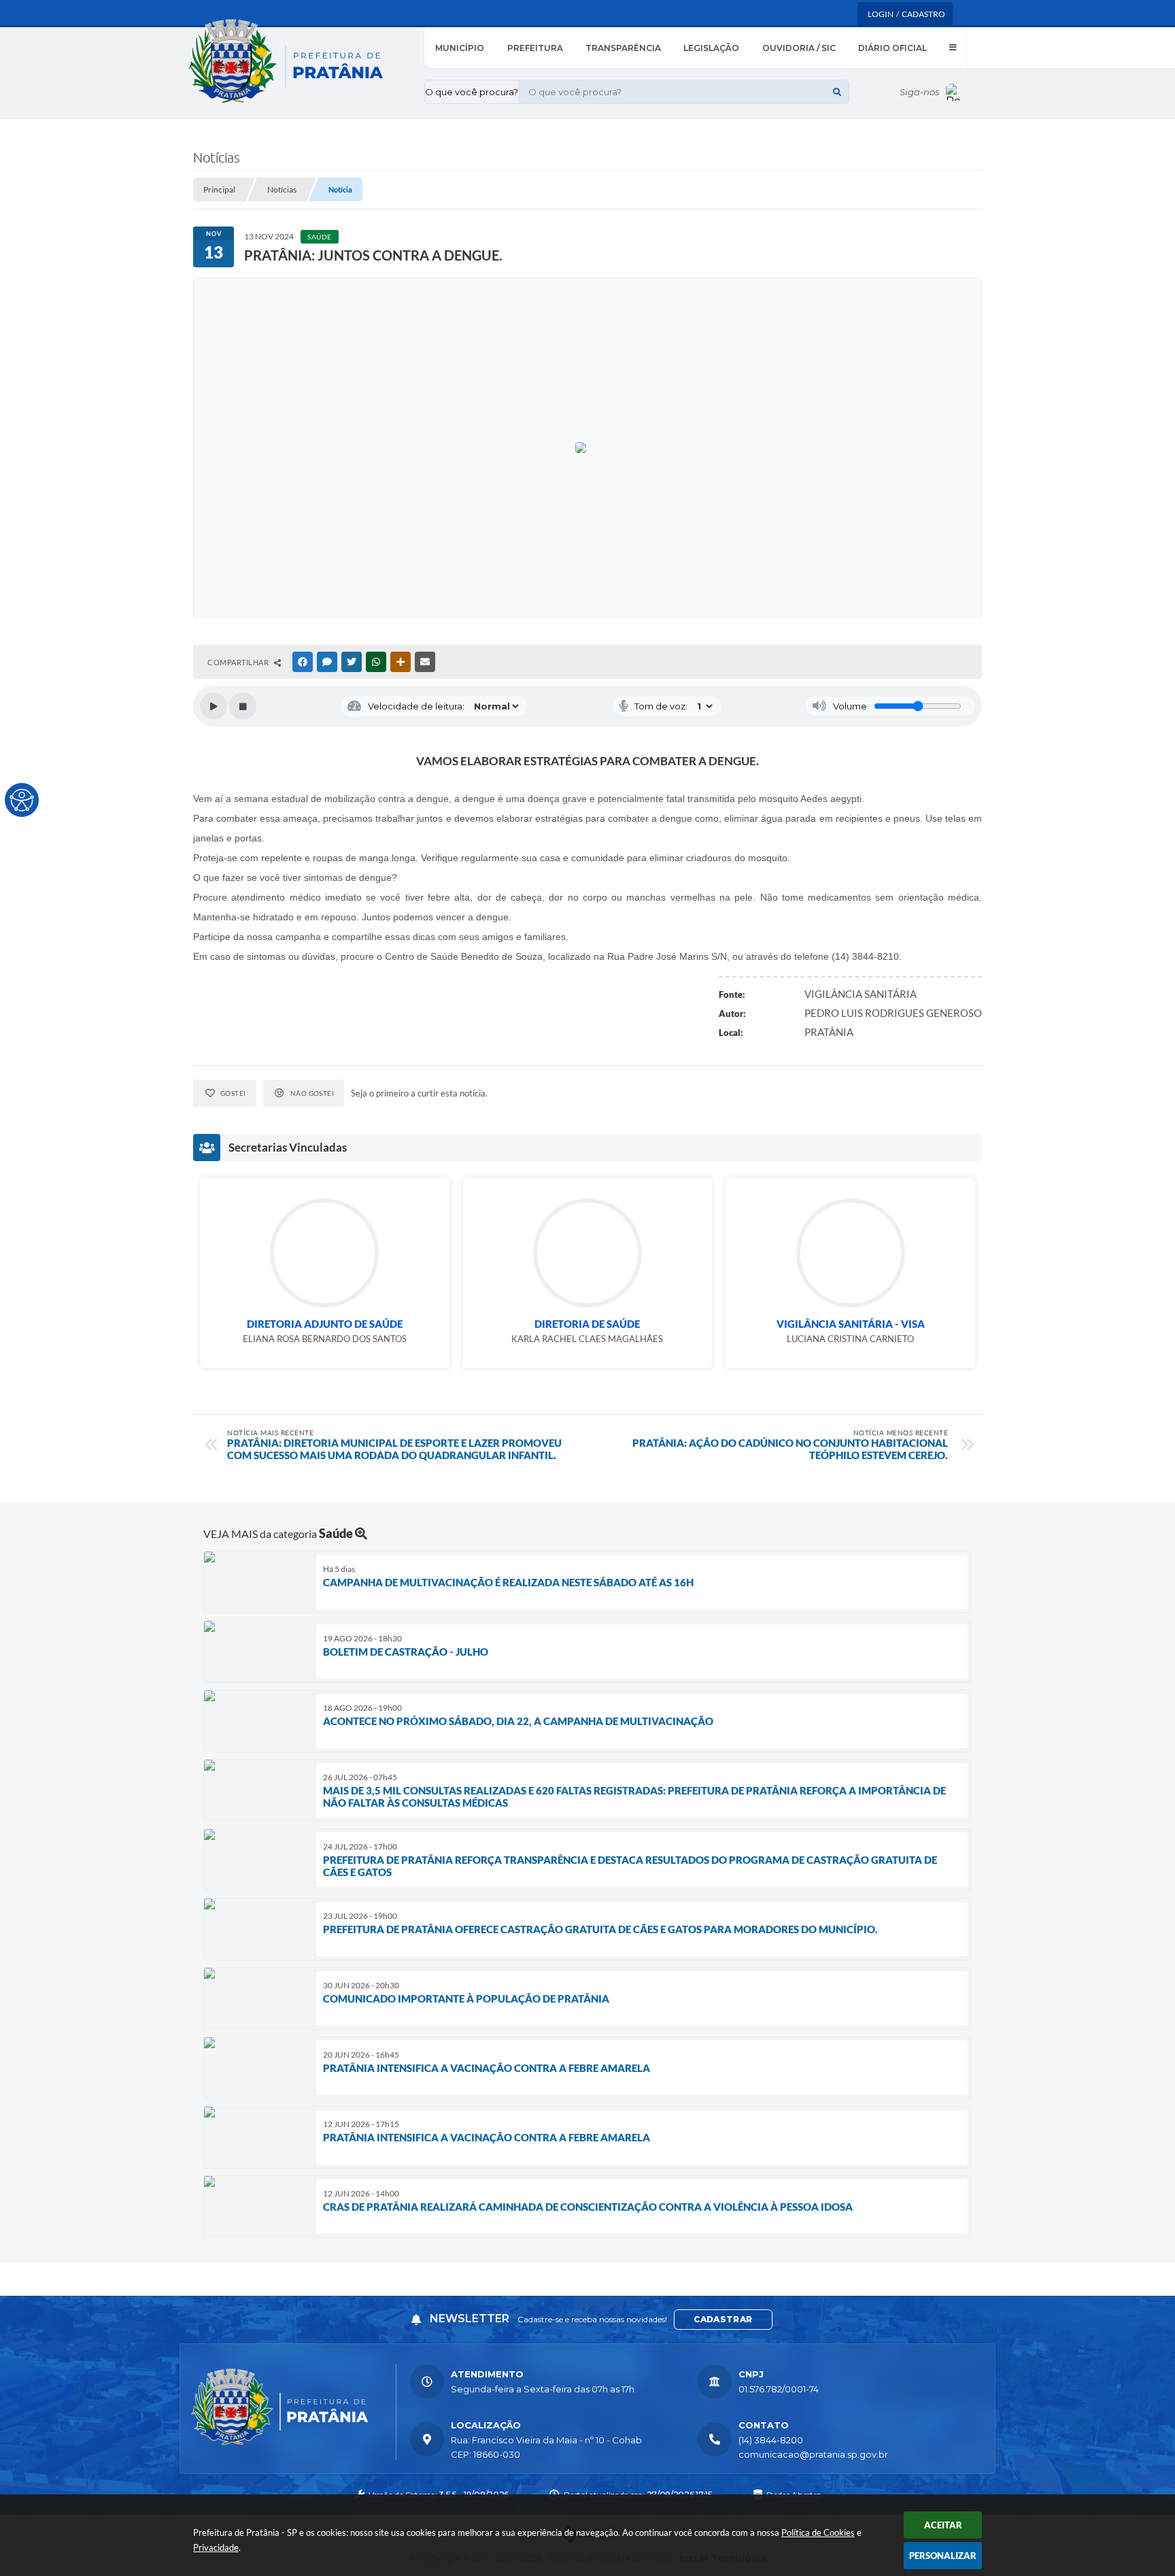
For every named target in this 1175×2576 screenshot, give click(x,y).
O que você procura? (472, 92)
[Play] (214, 706)
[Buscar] (837, 92)
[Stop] (243, 706)
